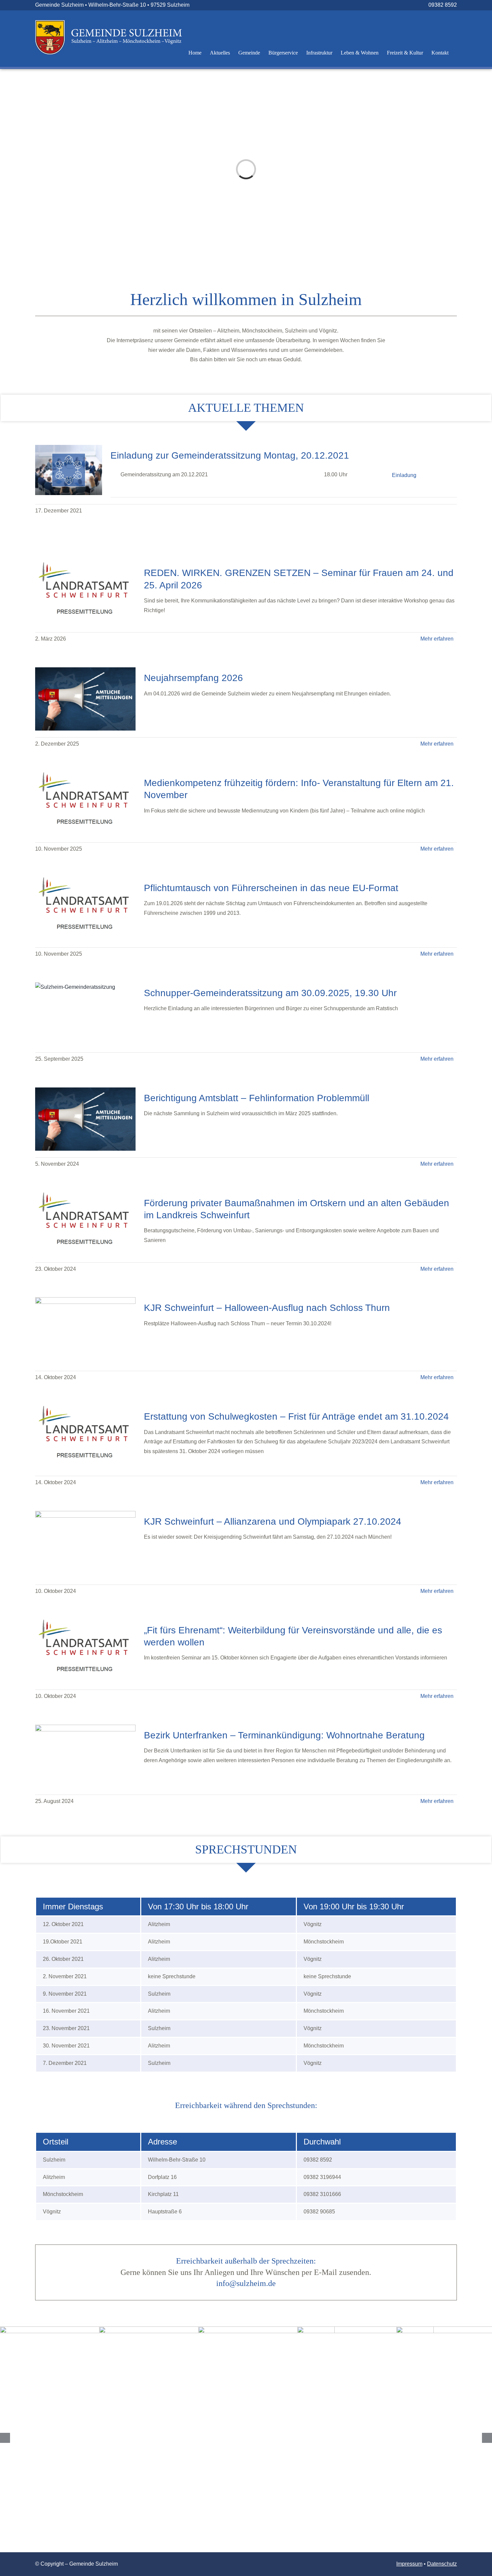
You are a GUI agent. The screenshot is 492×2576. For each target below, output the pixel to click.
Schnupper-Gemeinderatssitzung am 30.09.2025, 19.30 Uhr (270, 993)
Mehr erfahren (437, 639)
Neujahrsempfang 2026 (193, 678)
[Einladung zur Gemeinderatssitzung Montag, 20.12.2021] (69, 470)
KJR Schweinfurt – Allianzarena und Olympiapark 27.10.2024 (273, 1521)
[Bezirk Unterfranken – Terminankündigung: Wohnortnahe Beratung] (85, 1756)
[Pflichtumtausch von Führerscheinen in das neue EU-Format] (85, 909)
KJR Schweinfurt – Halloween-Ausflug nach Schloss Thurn (267, 1308)
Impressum (409, 2564)
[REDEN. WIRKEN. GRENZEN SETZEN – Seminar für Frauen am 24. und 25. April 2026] (85, 594)
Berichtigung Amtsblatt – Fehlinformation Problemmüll (257, 1098)
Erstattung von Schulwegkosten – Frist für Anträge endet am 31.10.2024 (296, 1416)
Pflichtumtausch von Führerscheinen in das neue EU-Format (271, 888)
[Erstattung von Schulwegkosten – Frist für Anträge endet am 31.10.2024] (85, 1438)
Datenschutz (442, 2564)
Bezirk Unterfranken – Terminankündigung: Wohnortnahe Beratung (284, 1735)
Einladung (404, 475)
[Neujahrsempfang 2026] (85, 699)
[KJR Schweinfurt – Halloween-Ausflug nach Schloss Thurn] (85, 1331)
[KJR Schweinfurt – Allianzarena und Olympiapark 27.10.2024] (85, 1544)
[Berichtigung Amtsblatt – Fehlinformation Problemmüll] (85, 1119)
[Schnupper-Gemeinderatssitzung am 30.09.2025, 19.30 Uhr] (85, 1014)
